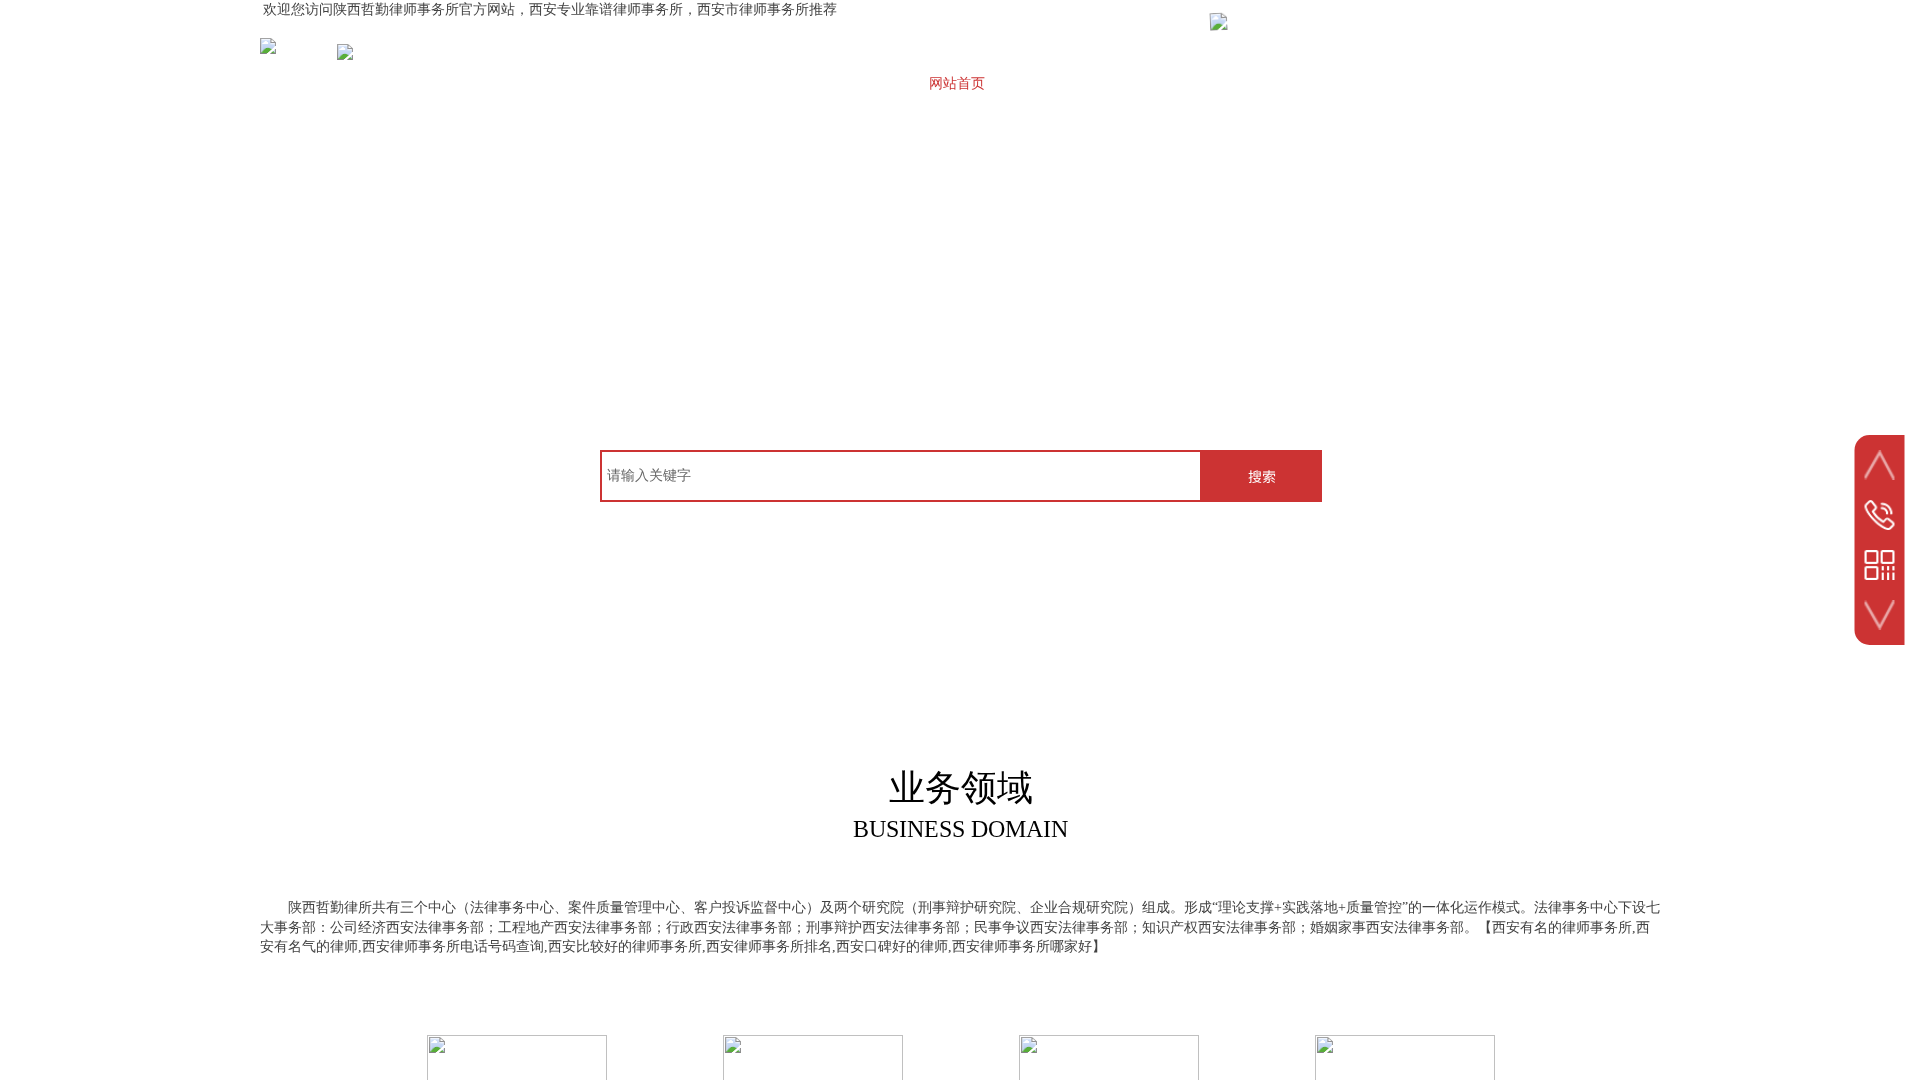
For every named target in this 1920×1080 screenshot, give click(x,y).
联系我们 (1545, 83)
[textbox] (901, 476)
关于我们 (1055, 83)
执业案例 (1251, 83)
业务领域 (1349, 83)
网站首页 (957, 83)
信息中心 (1447, 83)
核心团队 (1153, 83)
